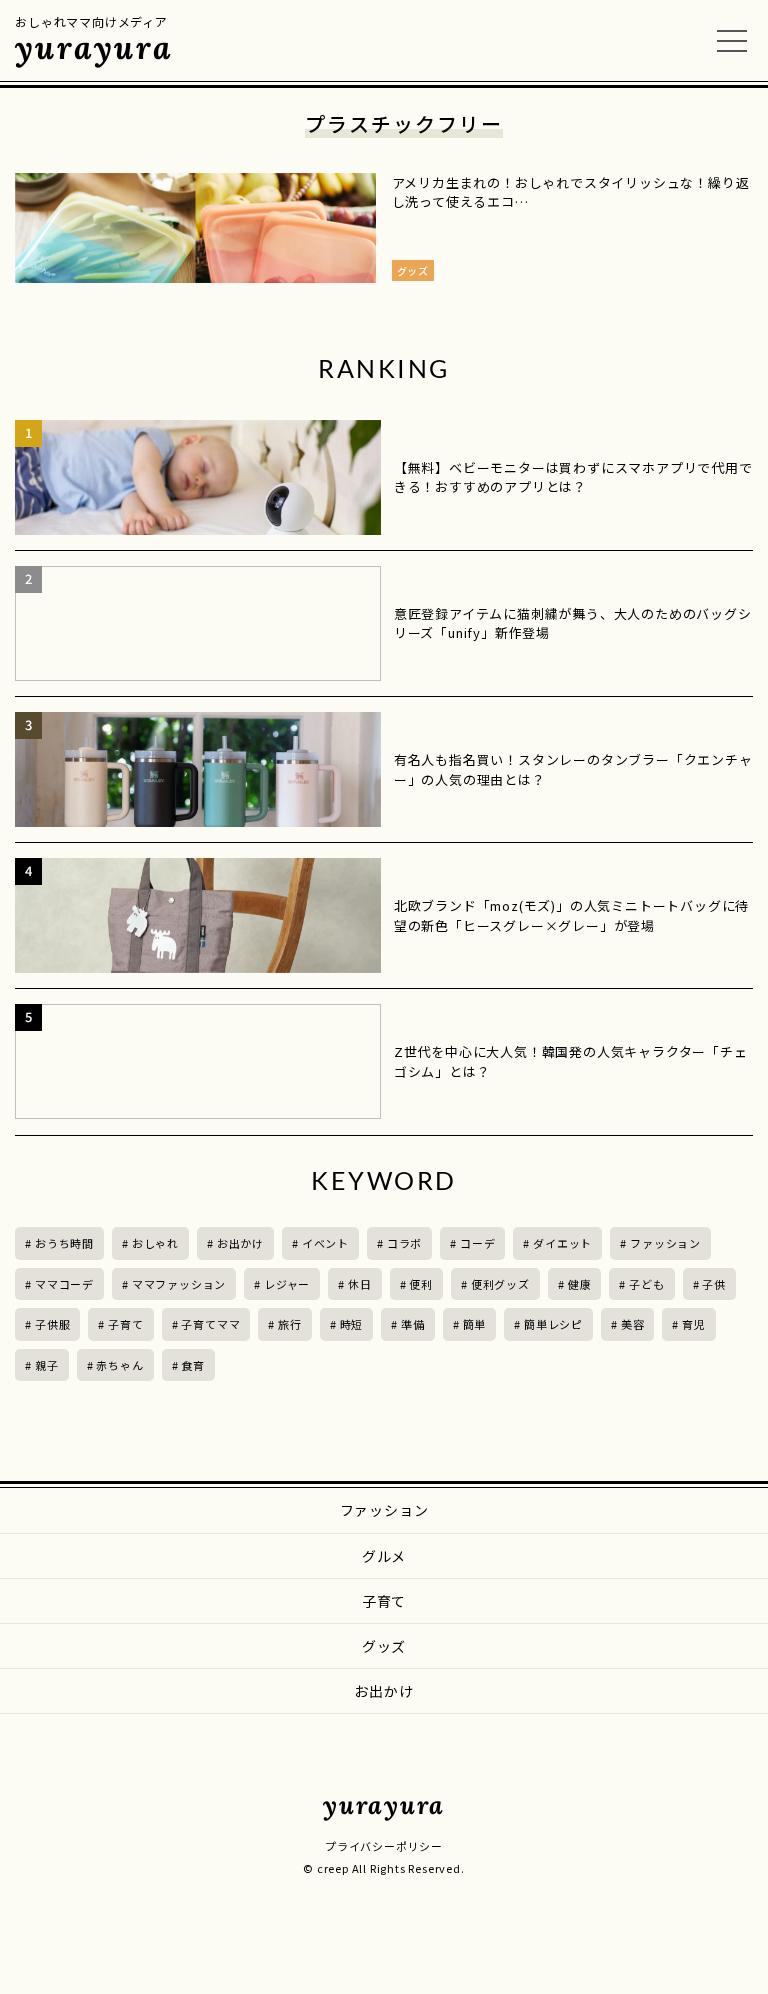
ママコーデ (64, 1284)
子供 (714, 1284)
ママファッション (179, 1284)
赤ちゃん (119, 1365)
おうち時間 (64, 1243)
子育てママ (210, 1324)
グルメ (384, 1556)
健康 (580, 1284)
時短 (352, 1324)
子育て (125, 1324)
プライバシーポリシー (384, 1846)
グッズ (384, 1646)
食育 (193, 1365)
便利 (421, 1284)
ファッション (665, 1243)
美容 (633, 1324)
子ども (646, 1284)
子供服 (52, 1324)
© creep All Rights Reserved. (383, 1868)
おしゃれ (155, 1243)
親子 (47, 1365)
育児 (694, 1324)
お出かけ (240, 1243)
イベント (325, 1243)
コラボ (404, 1243)
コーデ (477, 1243)
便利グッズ (500, 1284)
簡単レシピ (553, 1324)
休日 (360, 1284)
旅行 (290, 1324)
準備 (413, 1324)
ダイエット (562, 1243)
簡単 (475, 1324)
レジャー (287, 1284)
